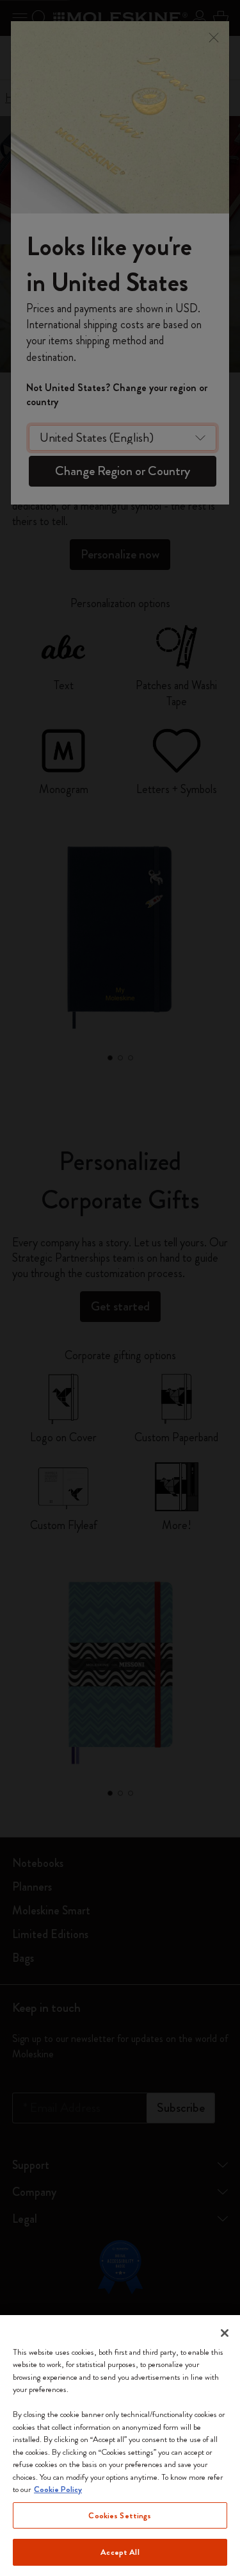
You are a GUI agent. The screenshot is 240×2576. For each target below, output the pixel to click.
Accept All (120, 2552)
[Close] (225, 2333)
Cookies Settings (120, 2515)
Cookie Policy (58, 2489)
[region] (120, 2446)
